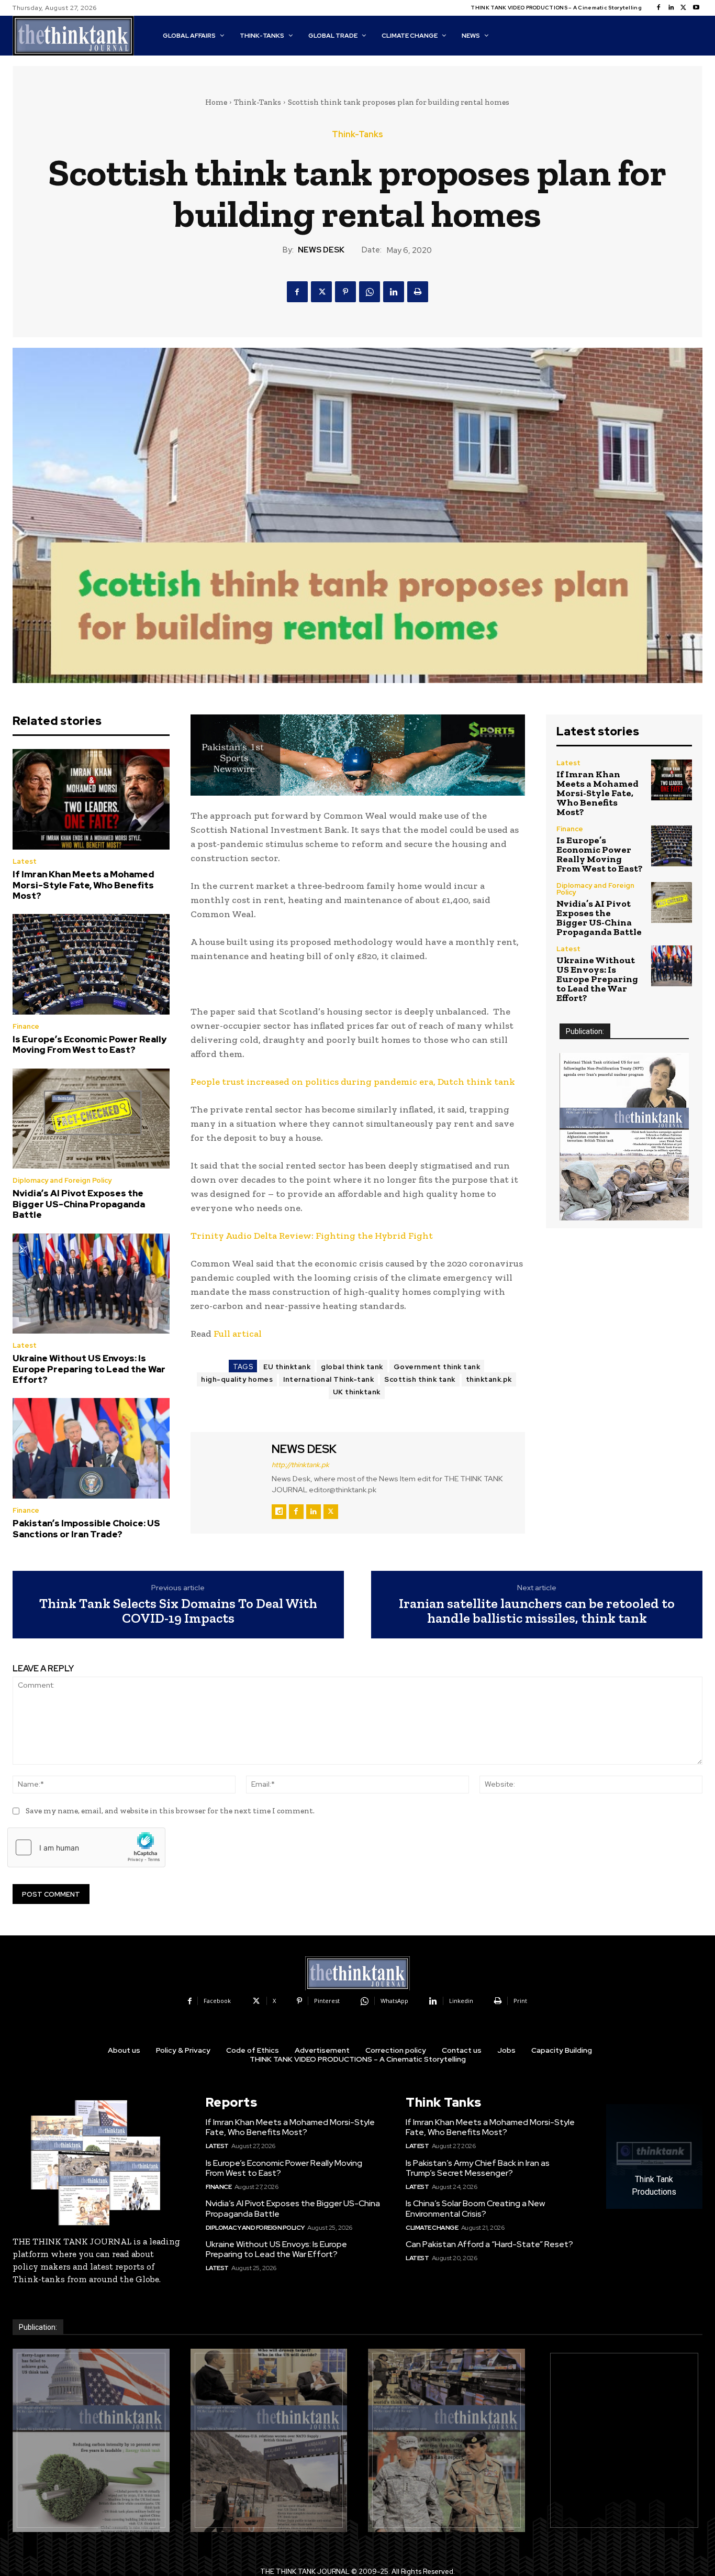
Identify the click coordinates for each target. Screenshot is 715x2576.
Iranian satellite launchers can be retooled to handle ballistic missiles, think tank (537, 1611)
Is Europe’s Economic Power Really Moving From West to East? (90, 1044)
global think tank (352, 1367)
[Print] (418, 292)
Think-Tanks (258, 102)
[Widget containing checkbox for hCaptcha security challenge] (86, 1847)
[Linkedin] (671, 8)
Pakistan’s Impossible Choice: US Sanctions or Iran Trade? (86, 1528)
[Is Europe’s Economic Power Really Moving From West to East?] (91, 964)
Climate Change (432, 2228)
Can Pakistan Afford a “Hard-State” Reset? (489, 2244)
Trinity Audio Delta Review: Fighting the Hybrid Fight (312, 1236)
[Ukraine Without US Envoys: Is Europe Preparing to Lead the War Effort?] (91, 1284)
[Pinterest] (345, 292)
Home (216, 102)
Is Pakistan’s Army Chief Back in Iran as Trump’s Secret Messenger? (478, 2168)
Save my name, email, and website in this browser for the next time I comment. (170, 1811)
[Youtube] (696, 8)
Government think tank (437, 1367)
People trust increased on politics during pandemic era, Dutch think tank (353, 1082)
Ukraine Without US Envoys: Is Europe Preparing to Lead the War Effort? (89, 1369)
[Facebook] (658, 8)
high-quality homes (237, 1379)
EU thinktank (287, 1367)
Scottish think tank (420, 1379)
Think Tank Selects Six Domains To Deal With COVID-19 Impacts (178, 1611)
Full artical (239, 1334)
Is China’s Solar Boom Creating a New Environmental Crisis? (475, 2208)
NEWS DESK (321, 250)
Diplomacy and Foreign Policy (62, 1180)
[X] (684, 8)
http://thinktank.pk (300, 1465)
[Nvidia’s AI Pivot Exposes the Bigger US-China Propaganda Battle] (91, 1119)
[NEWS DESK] (230, 1481)
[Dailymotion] (279, 1512)
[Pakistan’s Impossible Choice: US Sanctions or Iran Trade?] (91, 1448)
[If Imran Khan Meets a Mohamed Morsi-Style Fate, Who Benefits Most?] (91, 799)
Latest (25, 861)
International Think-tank (328, 1379)
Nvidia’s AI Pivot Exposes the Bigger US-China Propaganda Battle (79, 1204)
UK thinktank (357, 1392)
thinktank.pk (489, 1379)
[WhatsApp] (370, 292)
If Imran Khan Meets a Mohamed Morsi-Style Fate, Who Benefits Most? (83, 885)
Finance (26, 1026)
